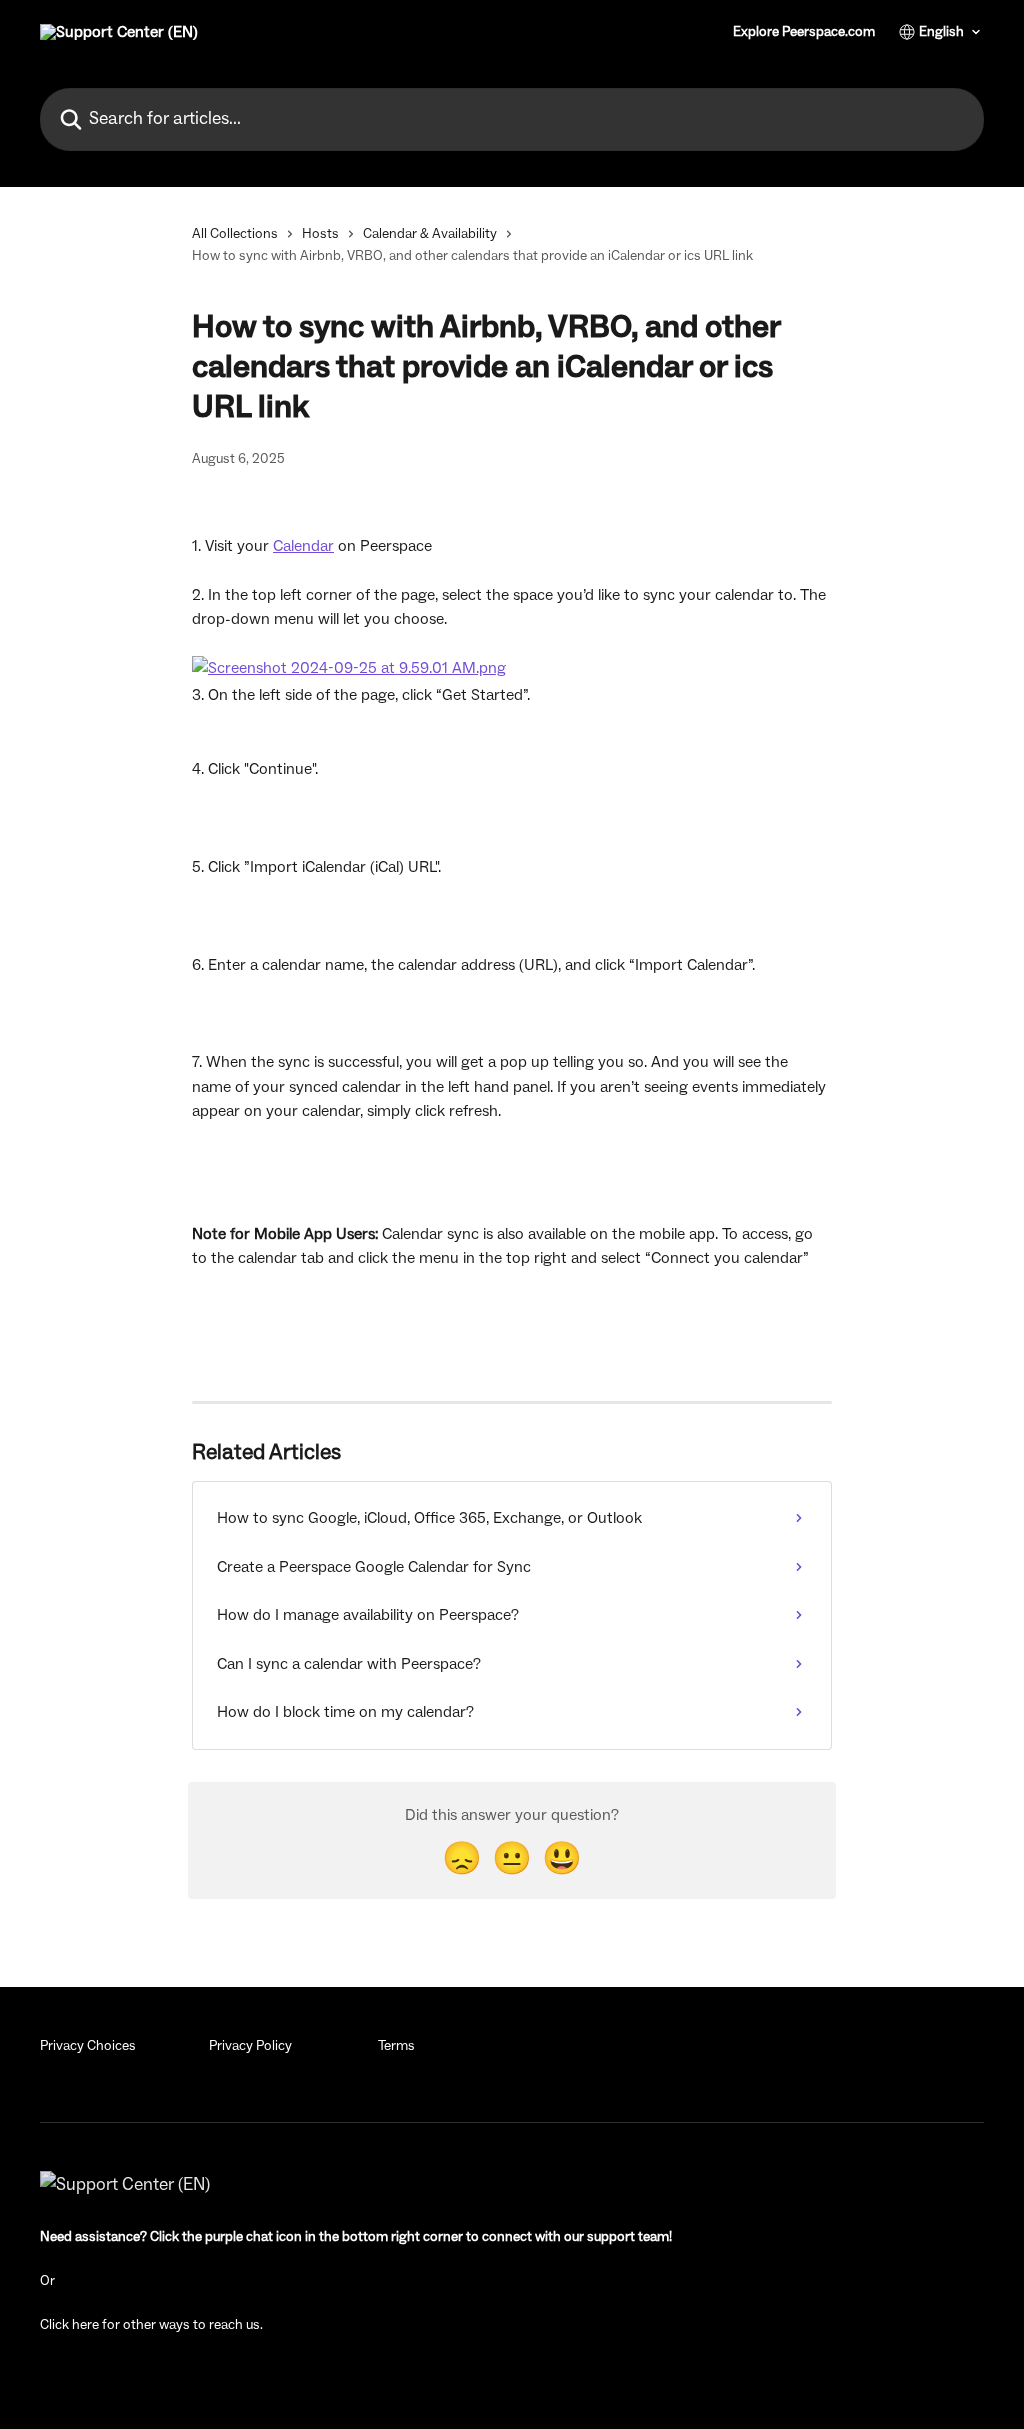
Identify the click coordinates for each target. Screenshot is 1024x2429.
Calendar (303, 546)
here (85, 2325)
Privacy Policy (250, 2046)
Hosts (320, 234)
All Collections (235, 234)
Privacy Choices (88, 2046)
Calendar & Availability (430, 234)
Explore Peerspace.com (804, 32)
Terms (396, 2046)
